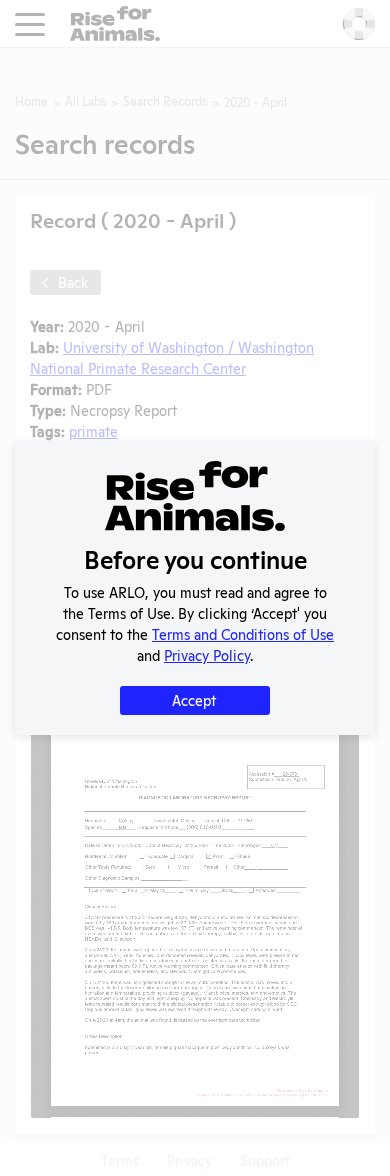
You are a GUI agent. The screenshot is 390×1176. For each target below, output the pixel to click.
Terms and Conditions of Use (243, 633)
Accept (194, 699)
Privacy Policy (207, 654)
